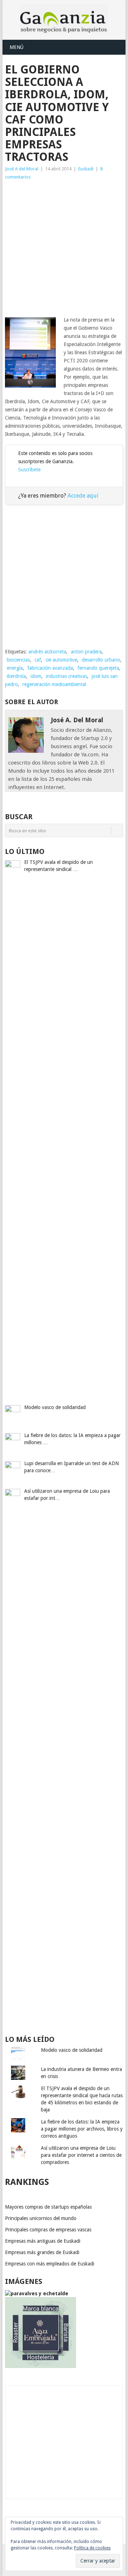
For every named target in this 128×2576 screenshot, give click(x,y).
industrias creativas (66, 676)
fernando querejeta (98, 668)
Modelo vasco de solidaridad (72, 2050)
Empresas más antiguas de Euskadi (43, 2241)
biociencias (18, 660)
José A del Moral (22, 169)
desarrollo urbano (101, 660)
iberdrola (16, 676)
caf (38, 660)
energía (15, 668)
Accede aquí (83, 496)
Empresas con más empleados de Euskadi (50, 2264)
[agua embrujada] (41, 2366)
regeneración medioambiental (54, 684)
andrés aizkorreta (47, 652)
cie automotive (61, 660)
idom (36, 676)
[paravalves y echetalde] (37, 2293)
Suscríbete (29, 470)
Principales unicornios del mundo (41, 2218)
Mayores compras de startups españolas (48, 2207)
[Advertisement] (64, 248)
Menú (17, 47)
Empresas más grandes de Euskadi (42, 2252)
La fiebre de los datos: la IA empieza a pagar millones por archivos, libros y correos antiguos (82, 2129)
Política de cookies (92, 2548)
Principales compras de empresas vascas (48, 2230)
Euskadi (86, 169)
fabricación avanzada (50, 668)
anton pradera (86, 652)
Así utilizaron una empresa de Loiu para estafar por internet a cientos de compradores (81, 2155)
